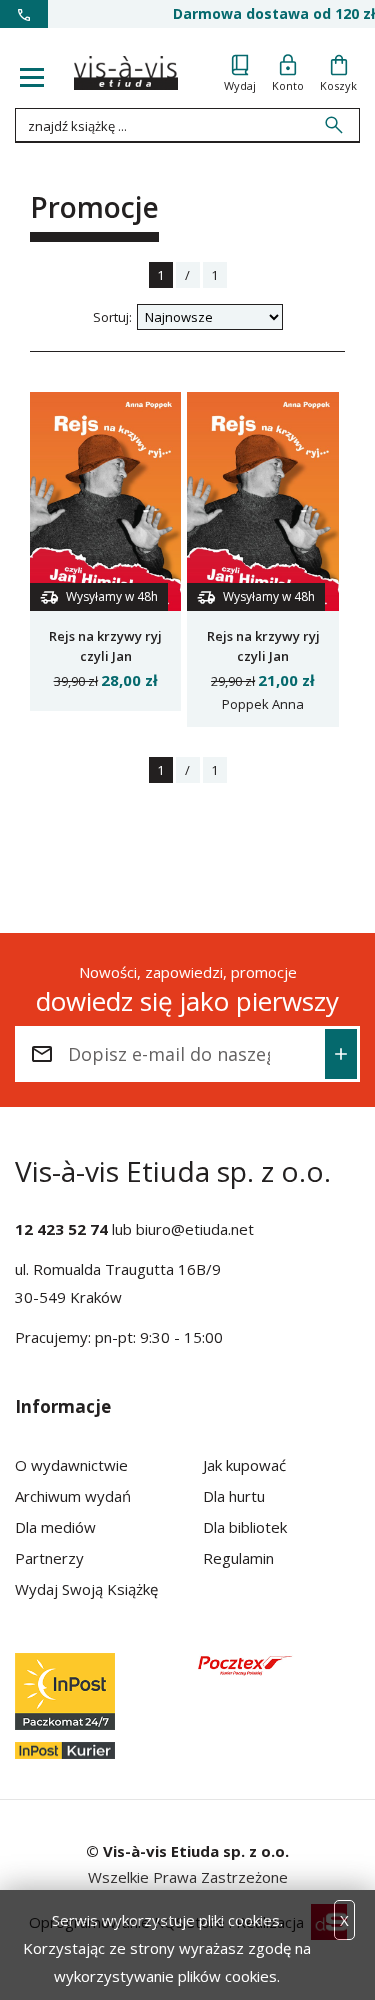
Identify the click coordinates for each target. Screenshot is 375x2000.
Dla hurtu (234, 1496)
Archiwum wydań (73, 1496)
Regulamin (238, 1558)
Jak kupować (244, 1465)
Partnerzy (49, 1558)
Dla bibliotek (245, 1527)
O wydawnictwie (71, 1465)
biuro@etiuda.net (195, 1229)
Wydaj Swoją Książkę (86, 1589)
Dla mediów (55, 1527)
